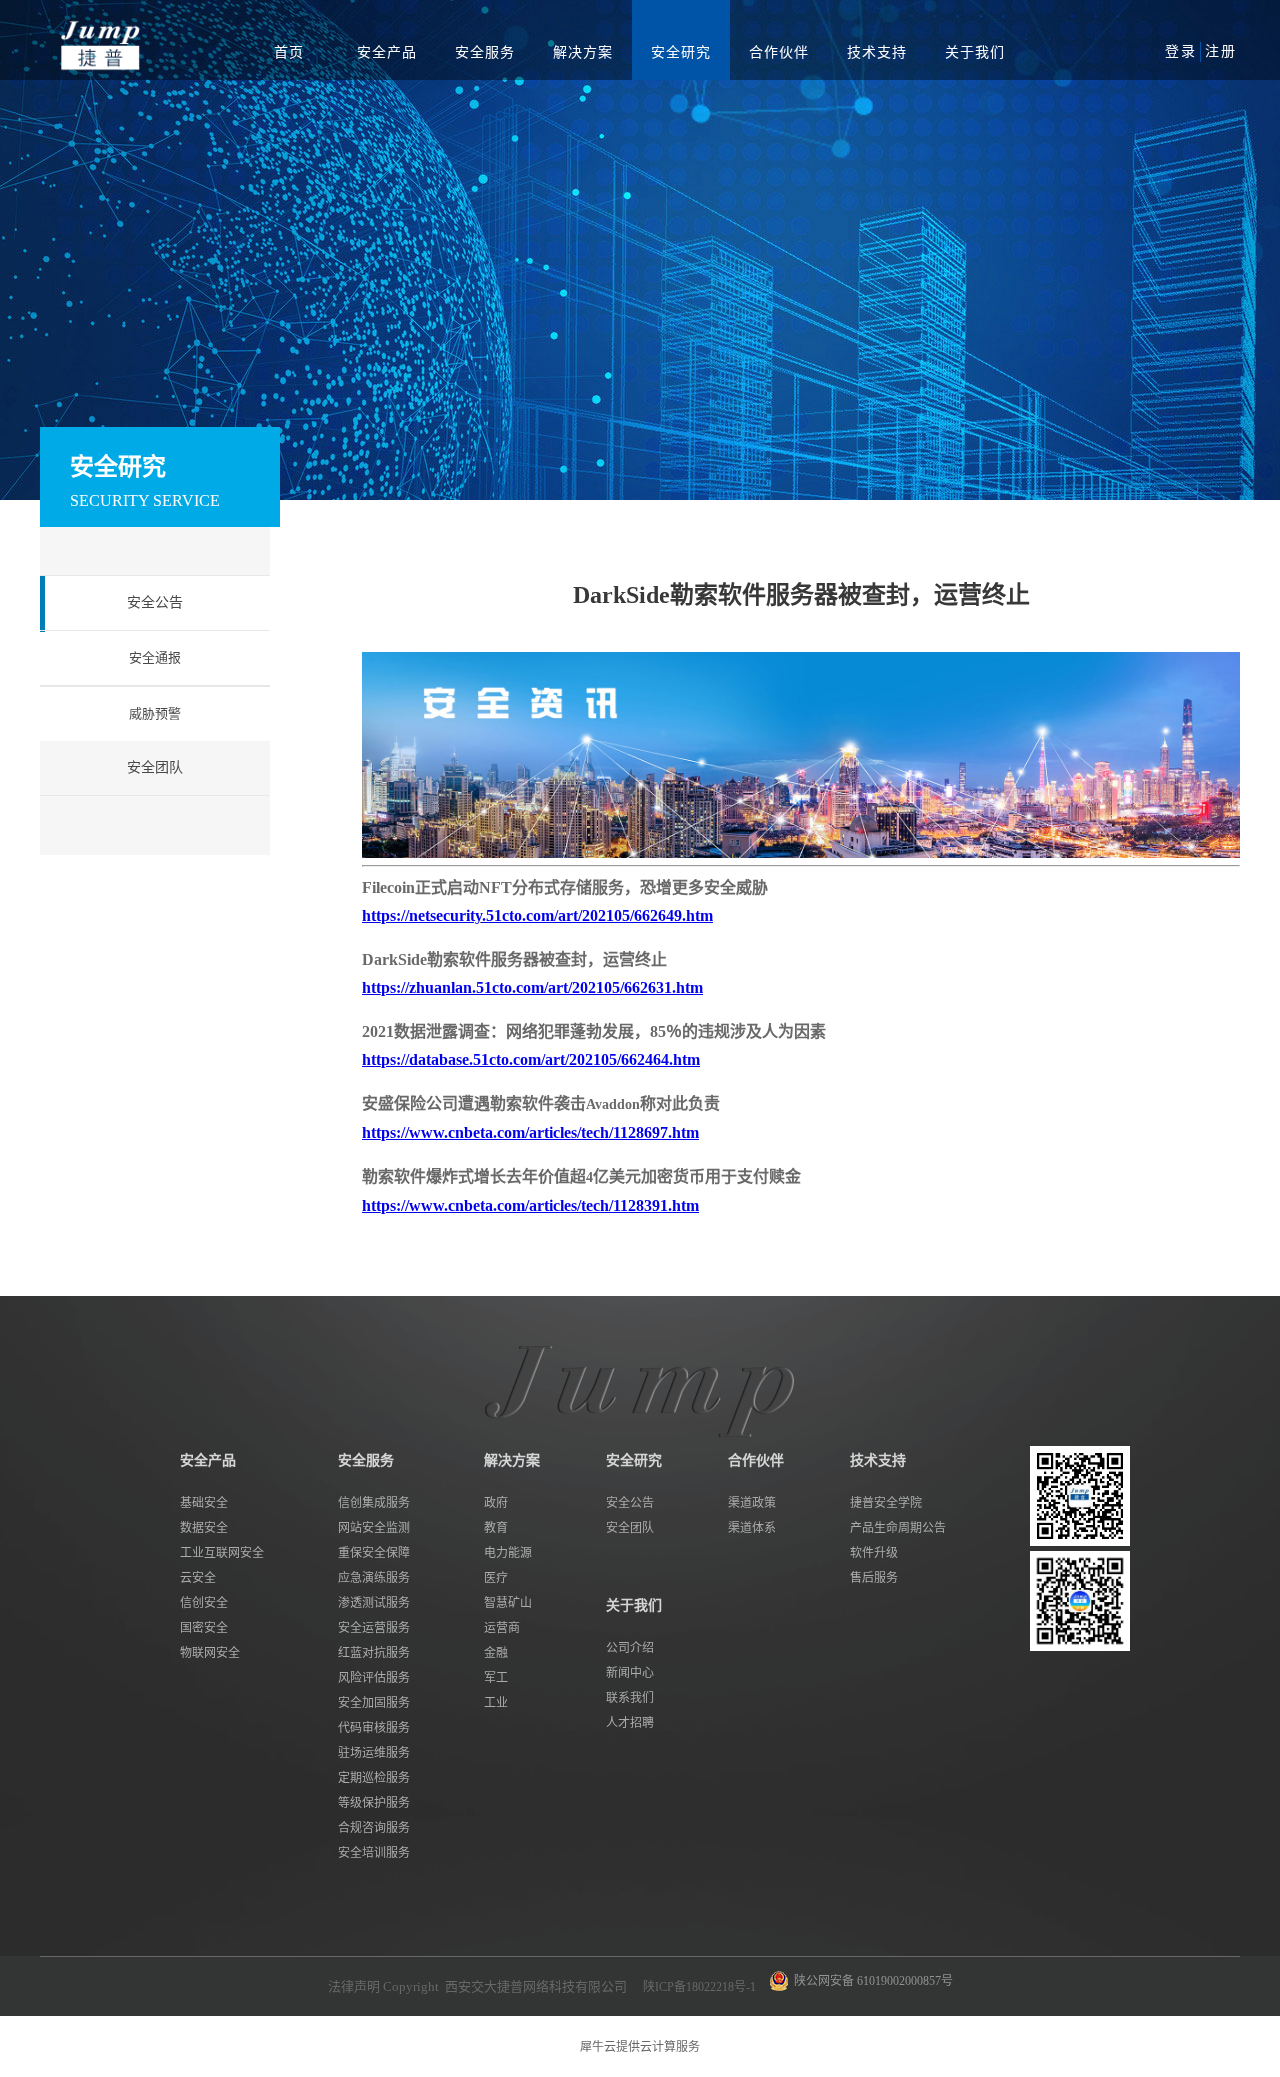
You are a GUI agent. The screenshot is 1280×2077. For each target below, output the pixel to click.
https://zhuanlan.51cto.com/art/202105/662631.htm (532, 987)
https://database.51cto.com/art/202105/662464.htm (531, 1059)
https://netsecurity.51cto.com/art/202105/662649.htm (537, 915)
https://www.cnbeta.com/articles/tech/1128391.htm (530, 1205)
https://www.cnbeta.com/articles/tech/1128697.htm (530, 1132)
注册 (1221, 51)
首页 (289, 52)
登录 (1181, 51)
